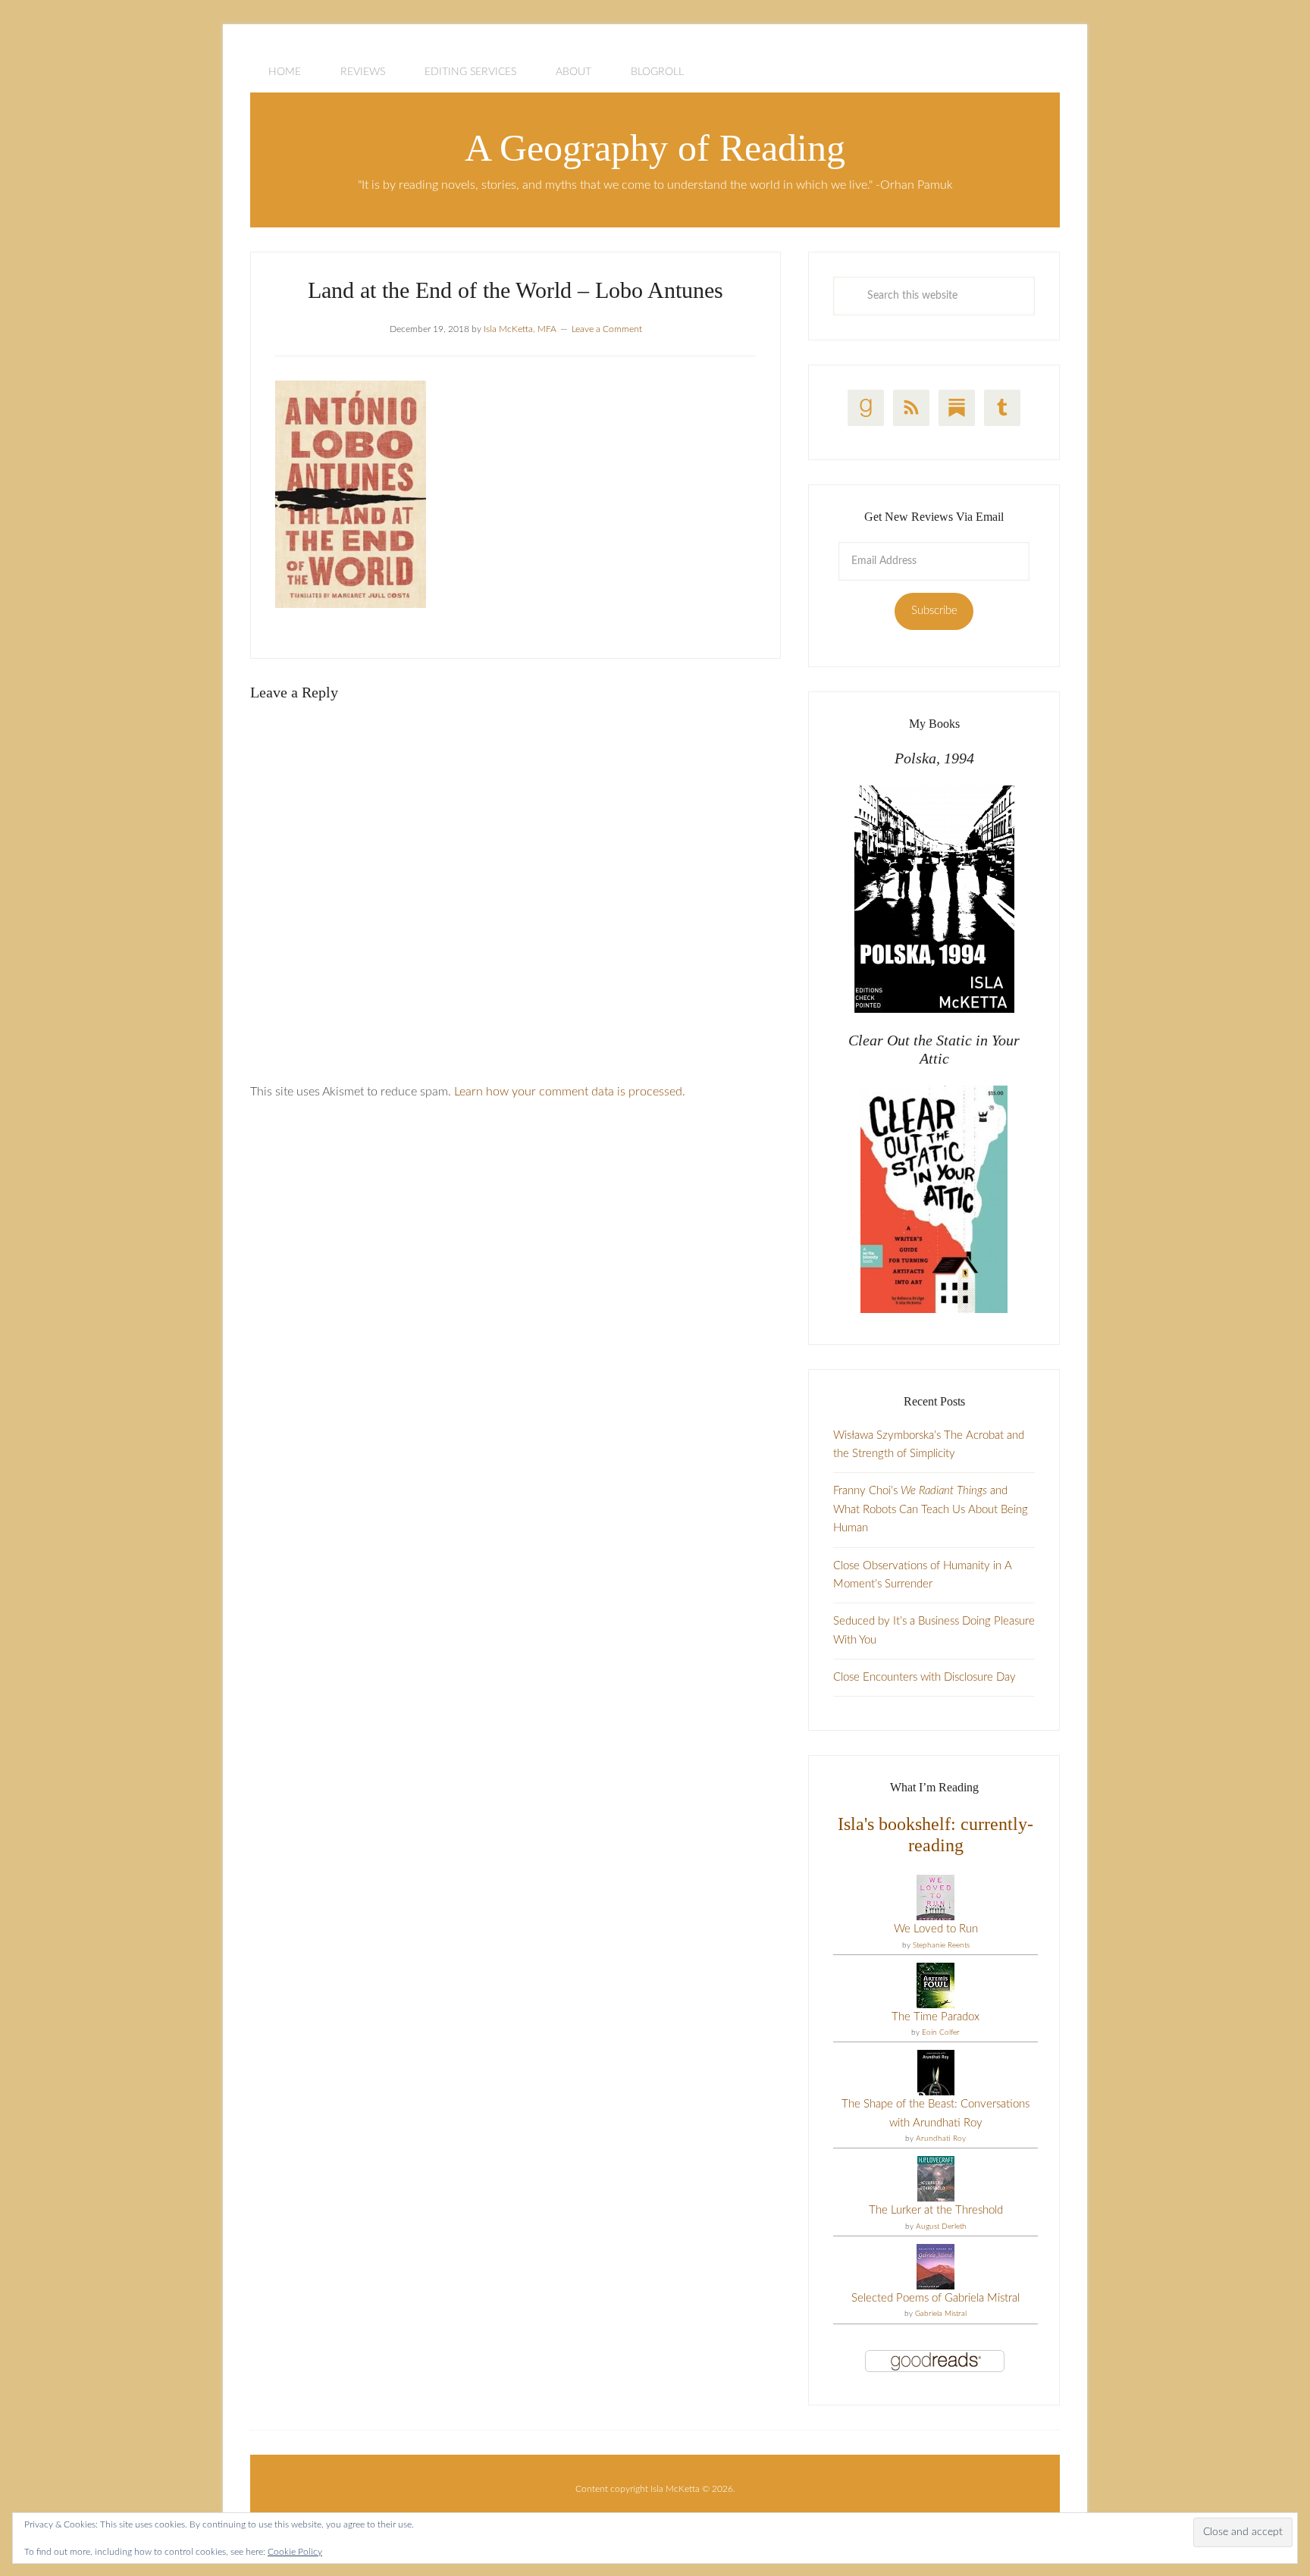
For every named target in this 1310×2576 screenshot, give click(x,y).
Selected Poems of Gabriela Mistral (935, 2298)
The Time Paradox (935, 2017)
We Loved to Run (936, 1929)
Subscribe (934, 611)
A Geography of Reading (655, 148)
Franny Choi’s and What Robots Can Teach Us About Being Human (931, 1509)
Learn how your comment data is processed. (570, 1092)
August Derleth (941, 2227)
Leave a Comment (607, 329)
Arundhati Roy (941, 2139)
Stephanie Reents (941, 1945)
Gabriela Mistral (941, 2314)
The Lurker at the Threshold (936, 2210)
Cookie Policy (295, 2552)
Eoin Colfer (941, 2032)
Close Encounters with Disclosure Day (925, 1677)
